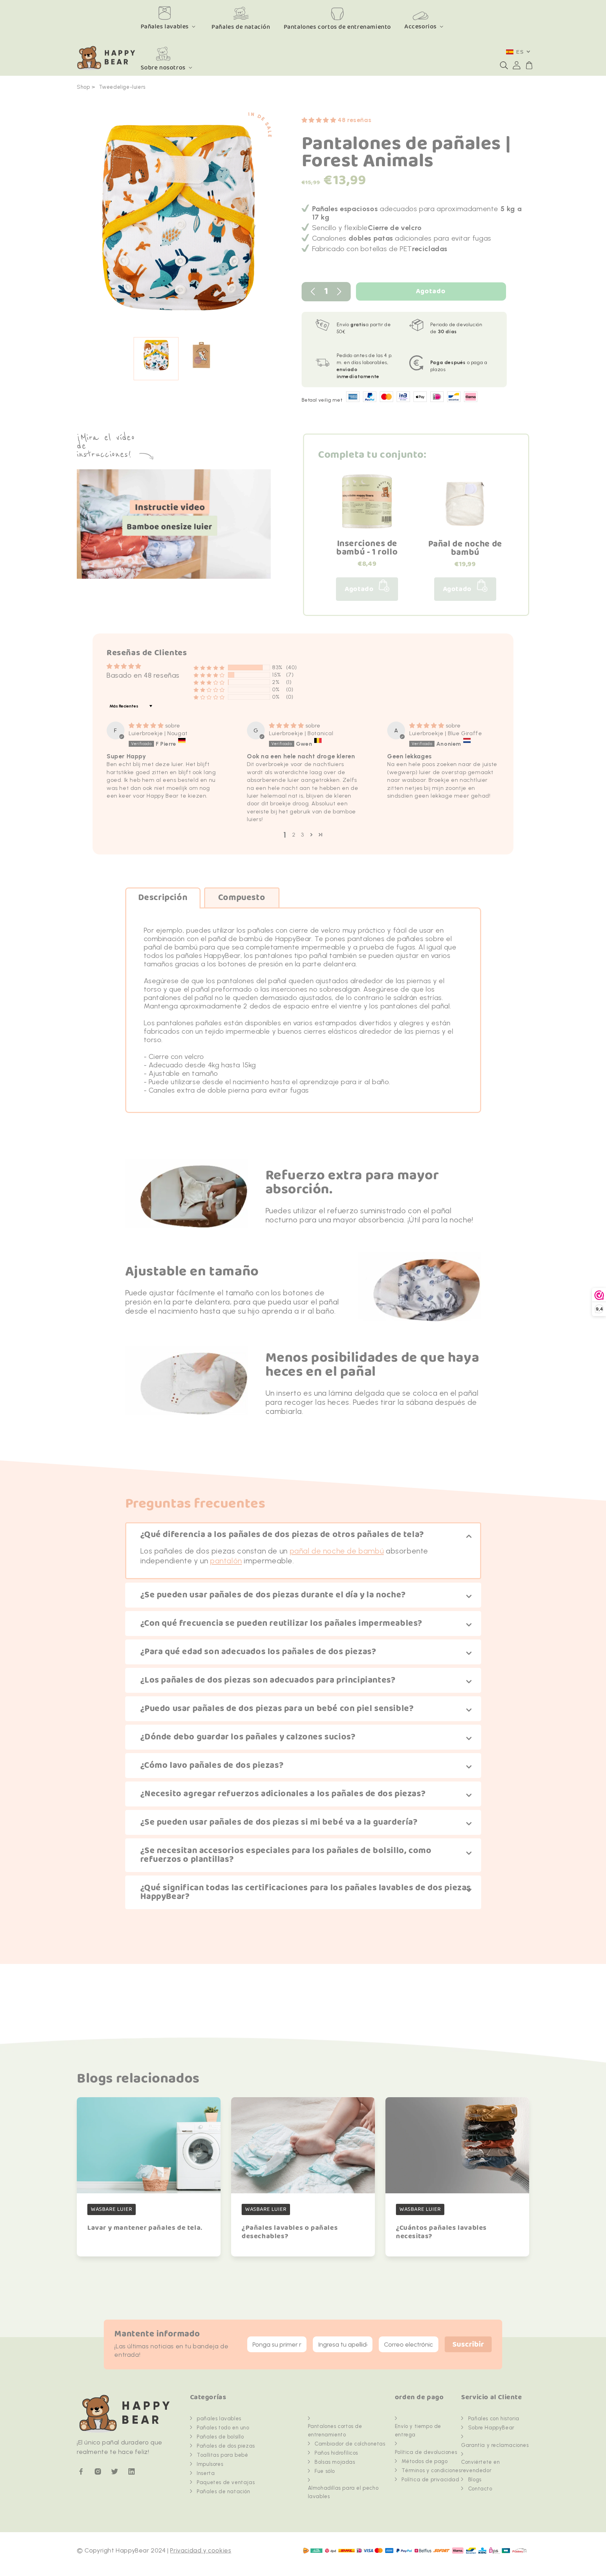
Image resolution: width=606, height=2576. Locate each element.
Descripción (163, 898)
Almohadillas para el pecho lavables (343, 2492)
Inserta (206, 2473)
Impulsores (210, 2464)
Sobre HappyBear (491, 2428)
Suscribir (468, 2345)
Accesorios (420, 26)
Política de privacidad (430, 2480)
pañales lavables (219, 2419)
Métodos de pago (425, 2461)
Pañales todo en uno (223, 2428)
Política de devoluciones (426, 2452)
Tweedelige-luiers (122, 87)
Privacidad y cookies (201, 2550)
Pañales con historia (494, 2419)
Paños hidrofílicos (336, 2453)
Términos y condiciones (431, 2470)
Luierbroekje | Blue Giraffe (446, 733)
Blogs (475, 2480)
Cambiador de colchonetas (350, 2444)
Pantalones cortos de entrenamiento (335, 2430)
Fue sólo (325, 2471)
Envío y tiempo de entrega (418, 2430)
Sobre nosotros (163, 68)
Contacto (480, 2489)
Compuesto (242, 898)
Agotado (431, 291)
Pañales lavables (165, 26)
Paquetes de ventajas (226, 2482)
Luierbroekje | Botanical (301, 733)
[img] (147, 726)
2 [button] (294, 835)
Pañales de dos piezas (226, 2446)
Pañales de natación (223, 2491)
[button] (504, 65)
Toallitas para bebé (222, 2455)
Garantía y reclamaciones (495, 2445)
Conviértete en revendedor (480, 2466)
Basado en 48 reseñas (143, 675)
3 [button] (302, 835)
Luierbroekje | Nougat (158, 733)
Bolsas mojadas (335, 2462)
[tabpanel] (179, 221)
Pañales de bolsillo (220, 2437)
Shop (83, 87)
